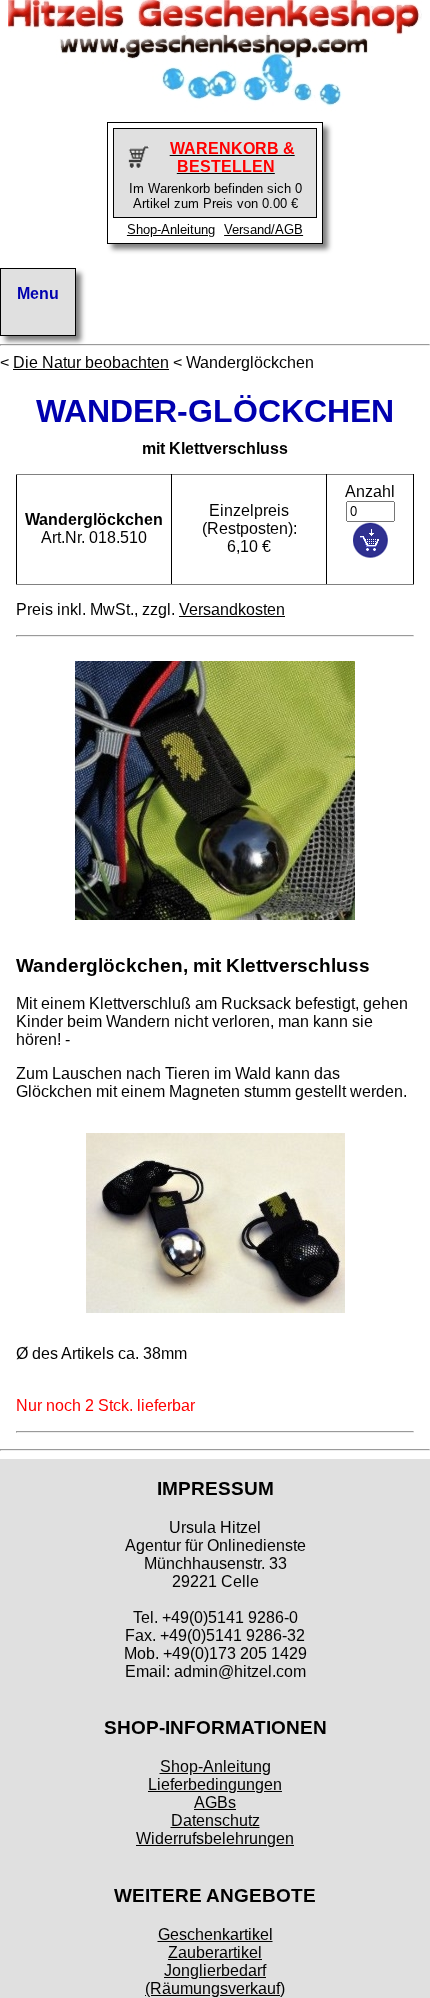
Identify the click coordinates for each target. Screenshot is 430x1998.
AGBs (215, 1802)
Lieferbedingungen (215, 1784)
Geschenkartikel (215, 1934)
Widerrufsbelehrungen (215, 1838)
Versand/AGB (263, 229)
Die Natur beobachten (91, 362)
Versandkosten (232, 609)
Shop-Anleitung (171, 229)
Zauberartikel (215, 1952)
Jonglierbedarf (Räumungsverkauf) (215, 1979)
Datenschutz (215, 1820)
